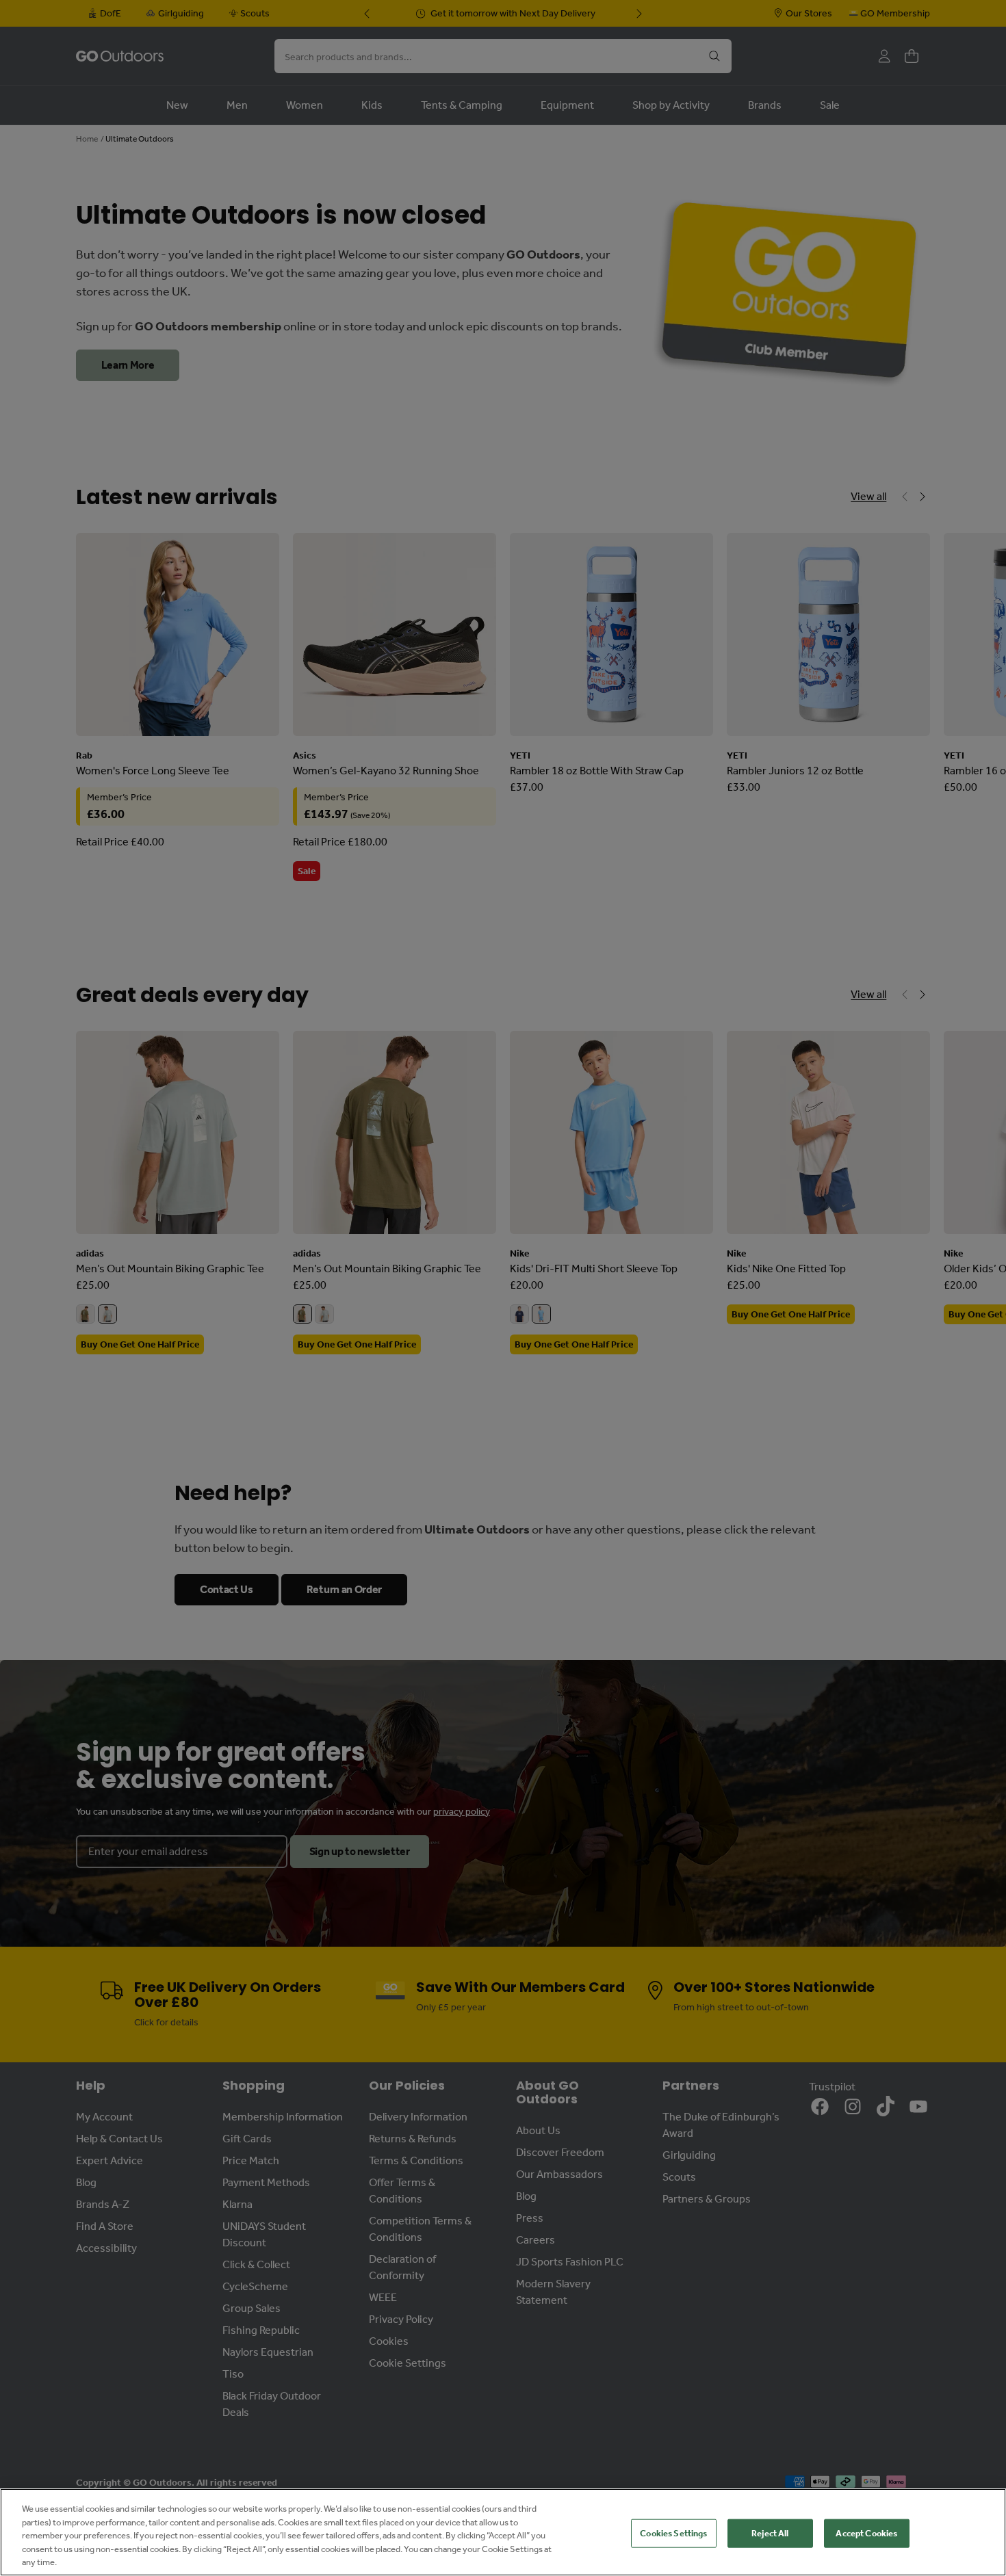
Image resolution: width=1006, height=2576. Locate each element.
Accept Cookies (866, 2533)
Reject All (770, 2533)
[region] (503, 2532)
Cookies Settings (673, 2533)
